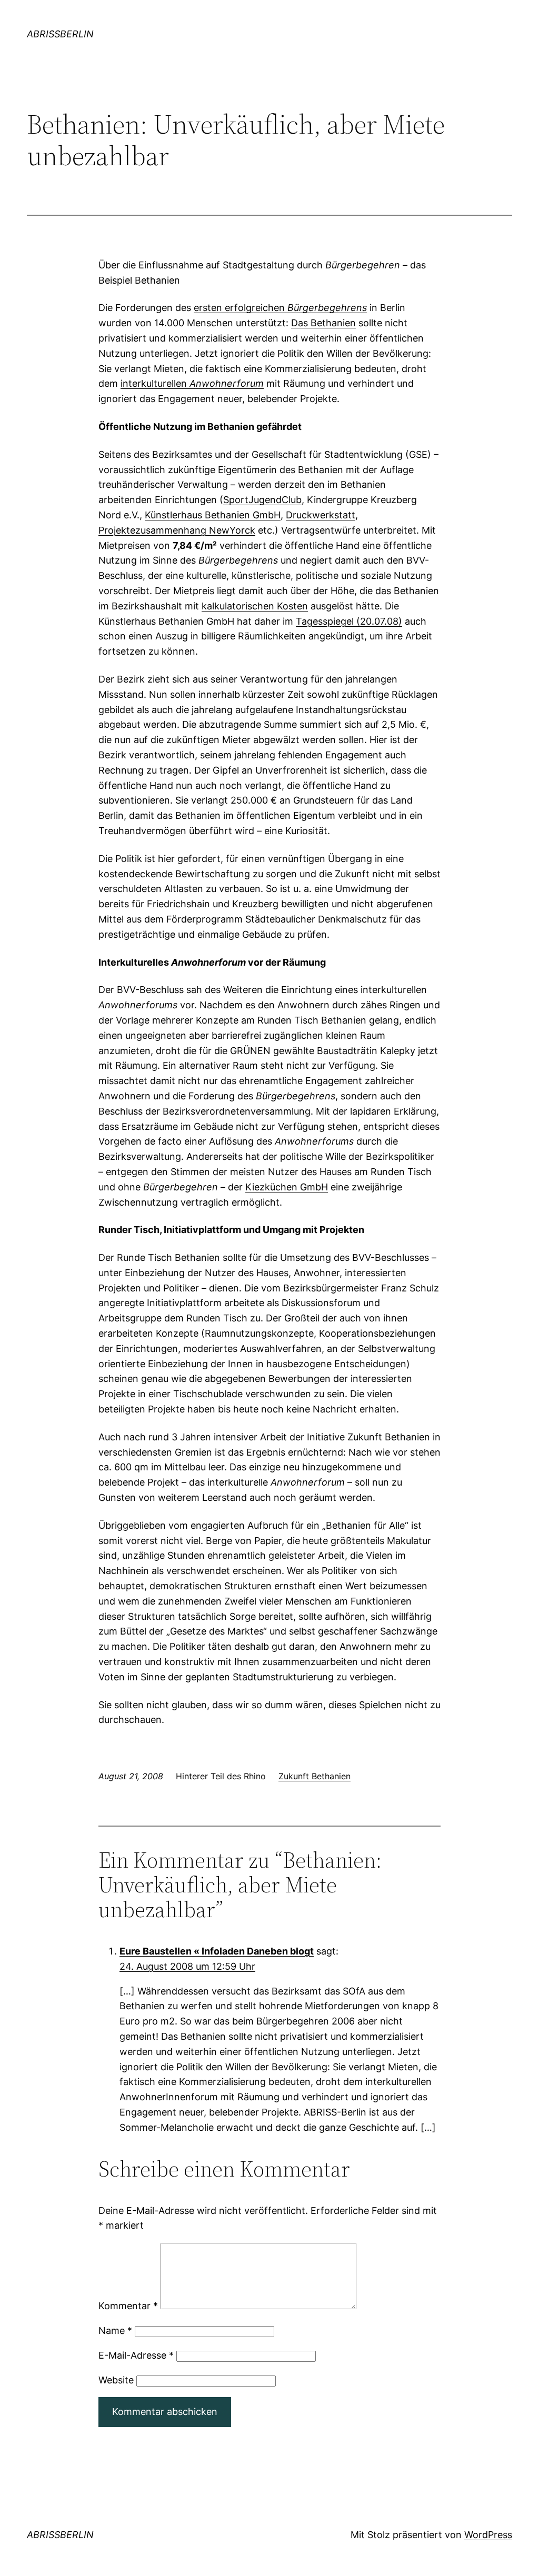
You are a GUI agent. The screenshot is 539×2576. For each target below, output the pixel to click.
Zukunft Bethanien (315, 1776)
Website (116, 2380)
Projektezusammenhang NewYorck (177, 530)
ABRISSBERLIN (60, 34)
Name (115, 2331)
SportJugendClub (262, 500)
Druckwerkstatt (321, 515)
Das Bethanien (323, 323)
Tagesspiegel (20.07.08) (349, 621)
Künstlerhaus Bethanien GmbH (213, 515)
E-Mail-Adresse (136, 2355)
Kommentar (128, 2306)
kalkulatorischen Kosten (255, 606)
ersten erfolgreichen (280, 308)
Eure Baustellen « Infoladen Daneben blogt (217, 1951)
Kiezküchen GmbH (287, 1187)
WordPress (488, 2535)
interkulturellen (192, 383)
